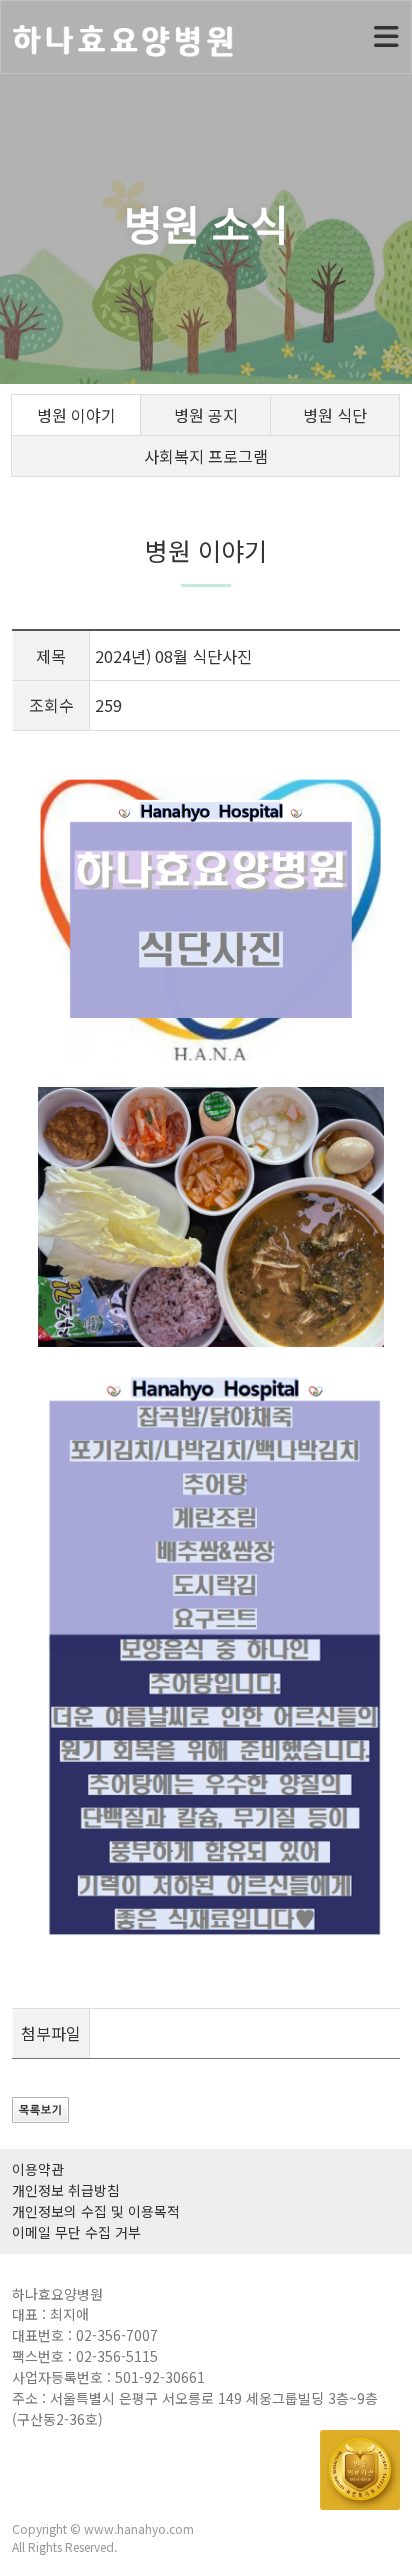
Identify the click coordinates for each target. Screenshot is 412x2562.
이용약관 (38, 2169)
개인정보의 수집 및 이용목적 (96, 2211)
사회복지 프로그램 (206, 456)
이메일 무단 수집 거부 (76, 2232)
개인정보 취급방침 (66, 2190)
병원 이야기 (76, 415)
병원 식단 (335, 415)
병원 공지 (206, 415)
